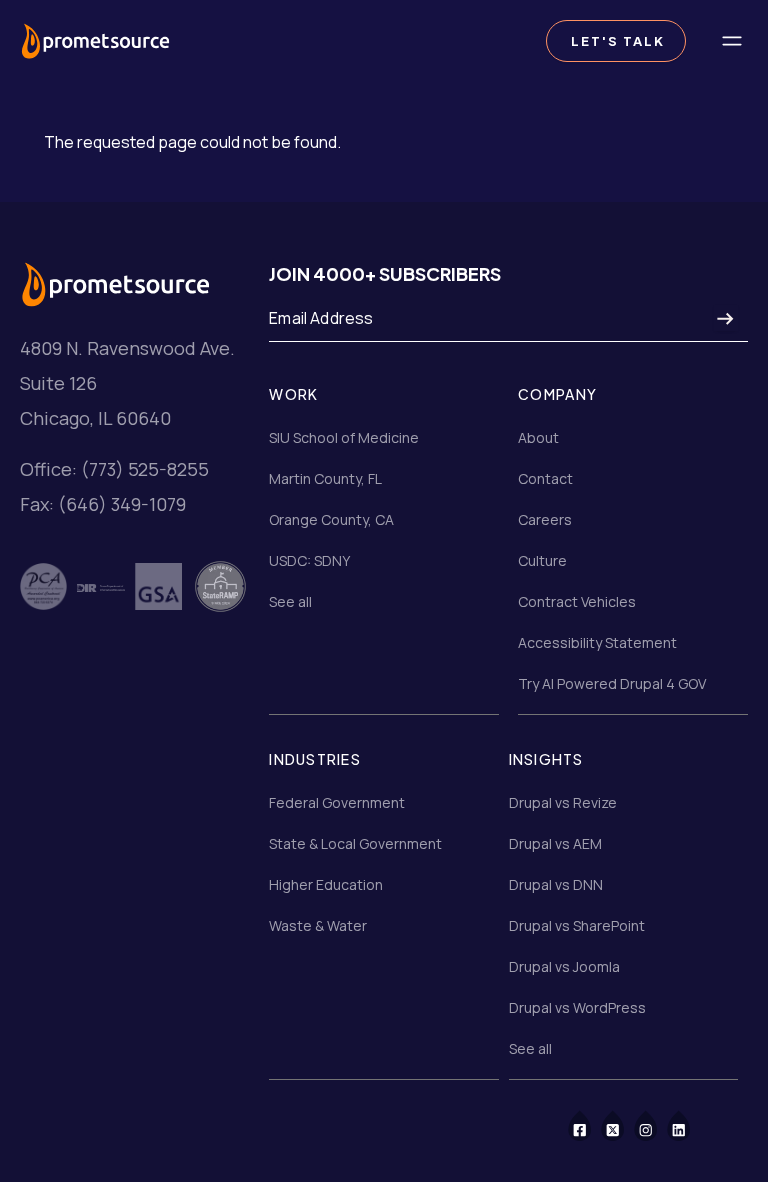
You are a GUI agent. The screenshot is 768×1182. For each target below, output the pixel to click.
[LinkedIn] (691, 1124)
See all (290, 601)
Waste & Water (318, 925)
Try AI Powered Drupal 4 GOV (612, 683)
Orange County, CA (331, 519)
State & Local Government (355, 843)
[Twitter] (625, 1124)
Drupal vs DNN (556, 884)
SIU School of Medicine (344, 437)
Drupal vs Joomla (564, 966)
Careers (545, 519)
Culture (542, 560)
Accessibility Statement (597, 642)
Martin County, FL (325, 478)
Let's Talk (616, 41)
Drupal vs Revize (563, 802)
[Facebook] (592, 1124)
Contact (545, 478)
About (538, 437)
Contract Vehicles (577, 601)
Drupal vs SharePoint (577, 925)
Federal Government (337, 802)
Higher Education (326, 884)
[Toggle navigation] (732, 41)
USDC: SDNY (309, 560)
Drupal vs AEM (555, 843)
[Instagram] (658, 1124)
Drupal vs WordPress (577, 1007)
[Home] (95, 40)
